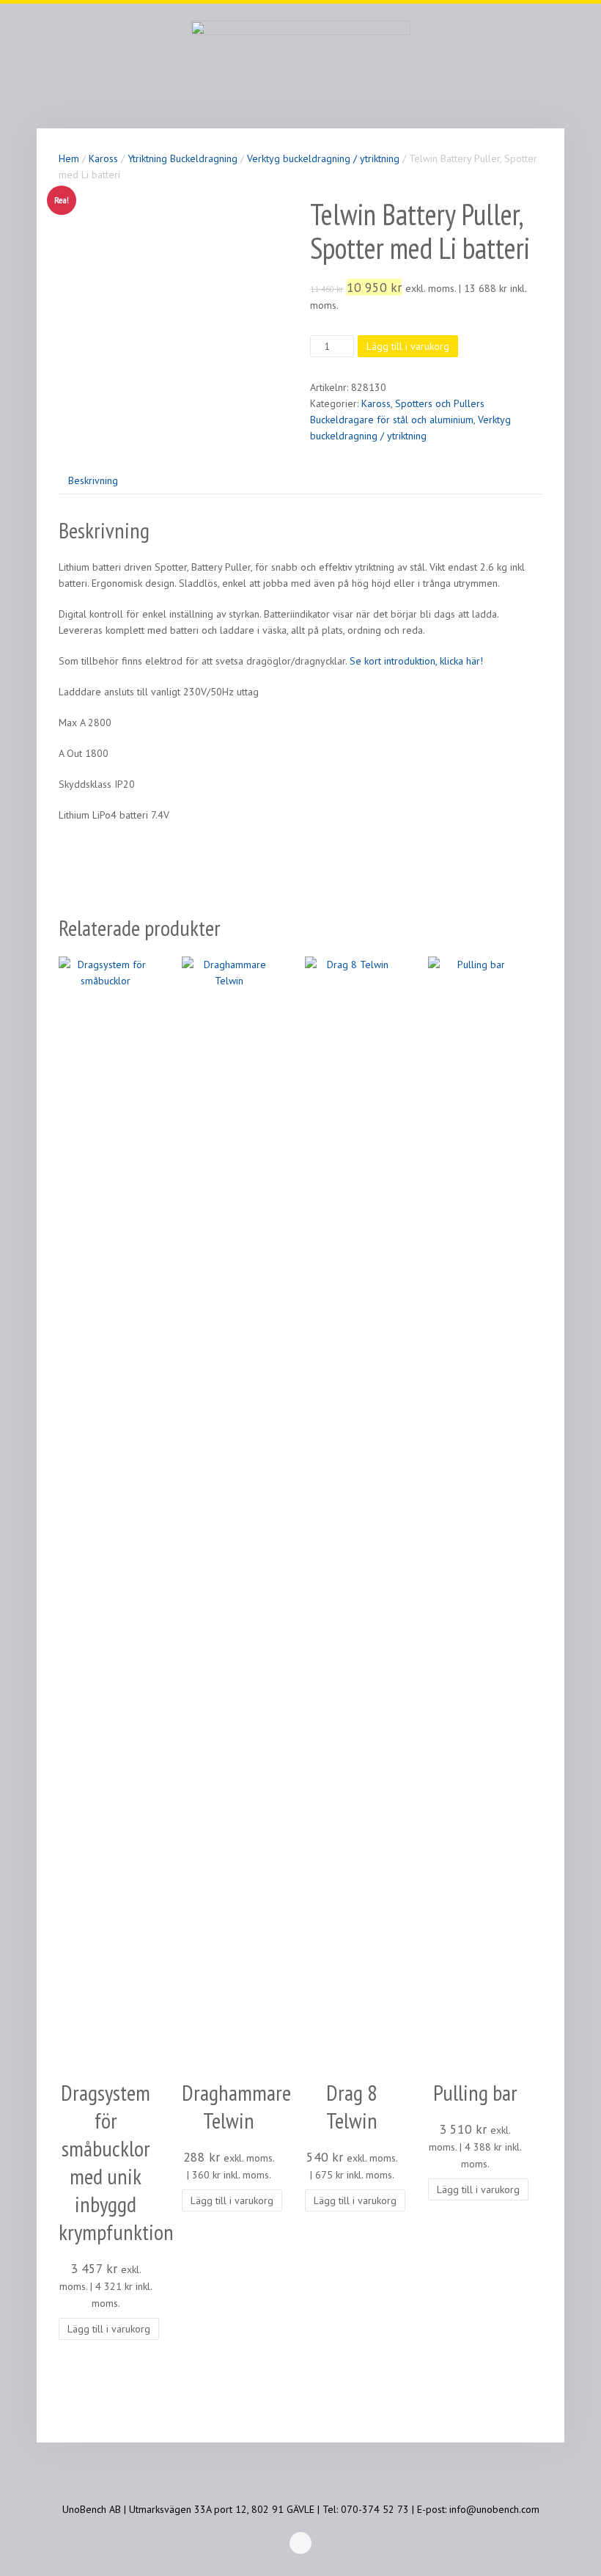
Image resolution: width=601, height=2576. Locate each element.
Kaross (103, 158)
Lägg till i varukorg (408, 346)
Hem (69, 158)
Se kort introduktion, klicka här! (415, 661)
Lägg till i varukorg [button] (109, 2329)
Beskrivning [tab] (93, 480)
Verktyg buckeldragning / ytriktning (323, 158)
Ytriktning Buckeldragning (182, 158)
